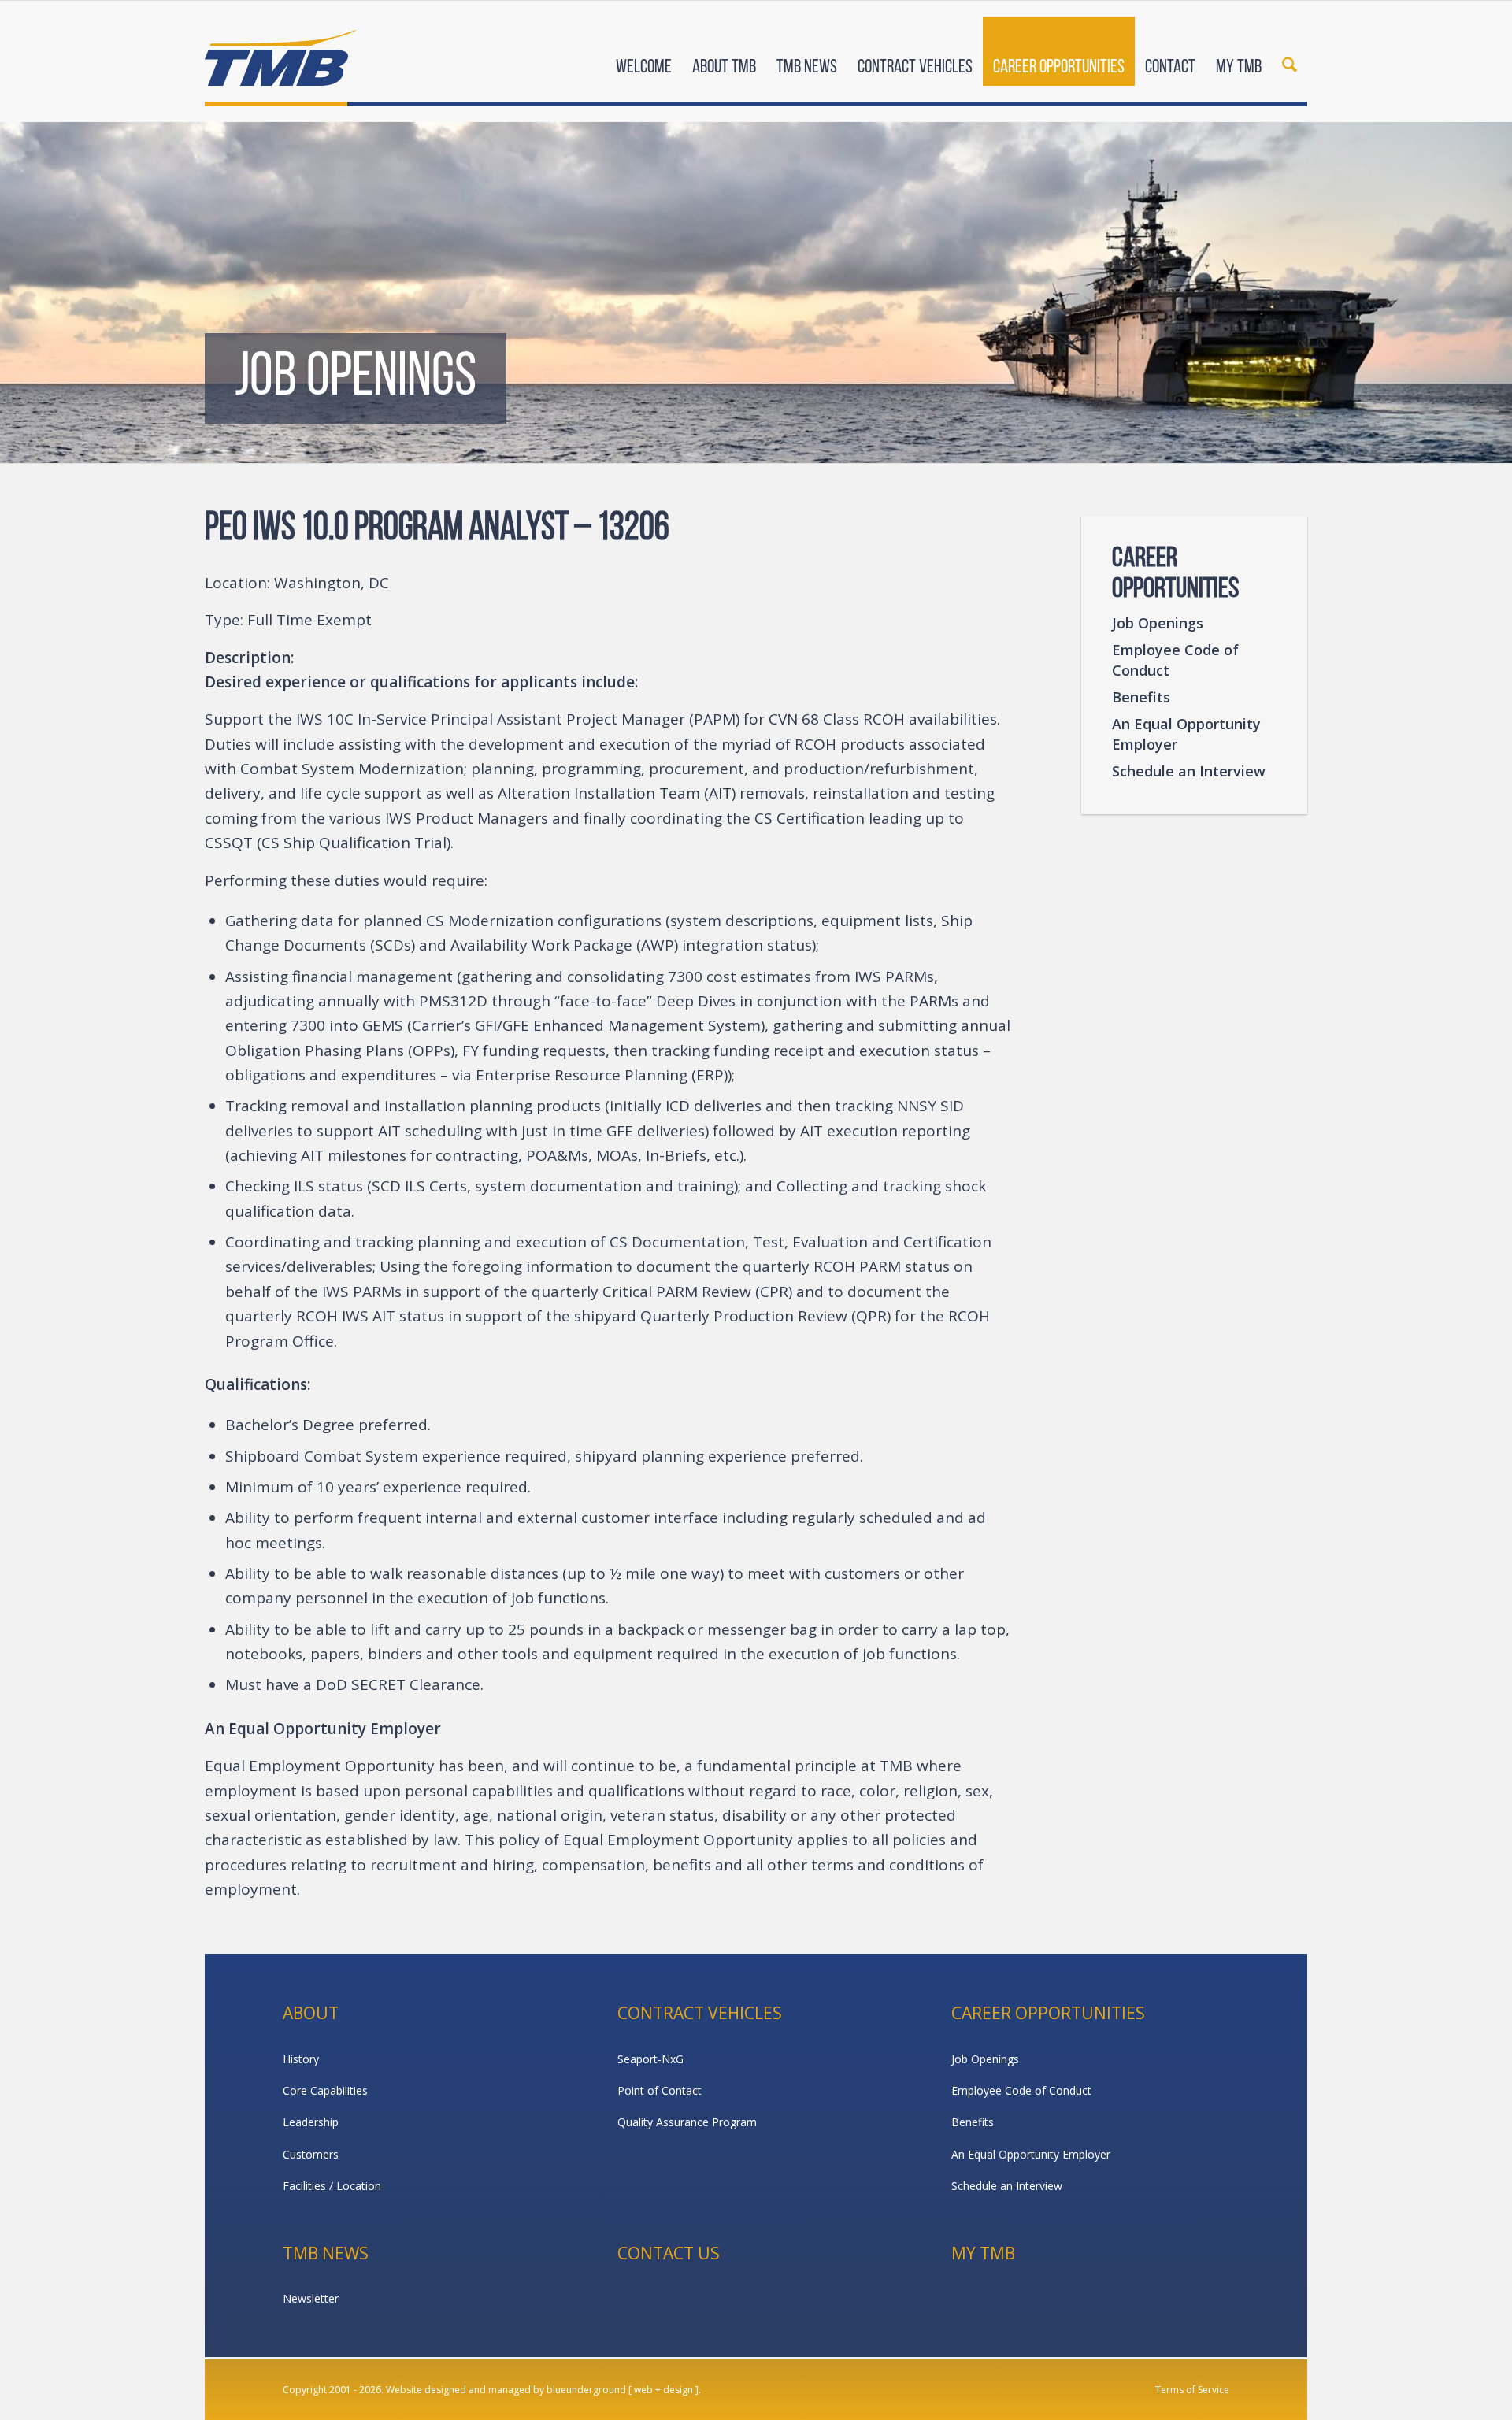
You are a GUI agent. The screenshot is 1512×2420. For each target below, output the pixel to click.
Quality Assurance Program (687, 2122)
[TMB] (280, 51)
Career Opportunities (1048, 2013)
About (311, 2013)
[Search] (1290, 54)
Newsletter (311, 2298)
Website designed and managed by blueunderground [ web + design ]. (543, 2390)
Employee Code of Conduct (1175, 660)
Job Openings (1158, 623)
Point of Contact (660, 2090)
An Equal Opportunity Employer (1186, 734)
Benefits (1141, 697)
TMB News (326, 2253)
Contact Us (669, 2253)
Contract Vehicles (700, 2013)
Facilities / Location (332, 2186)
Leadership (311, 2122)
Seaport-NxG (650, 2059)
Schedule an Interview (1189, 771)
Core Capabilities (325, 2090)
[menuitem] (644, 54)
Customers (311, 2154)
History (301, 2059)
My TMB (983, 2253)
